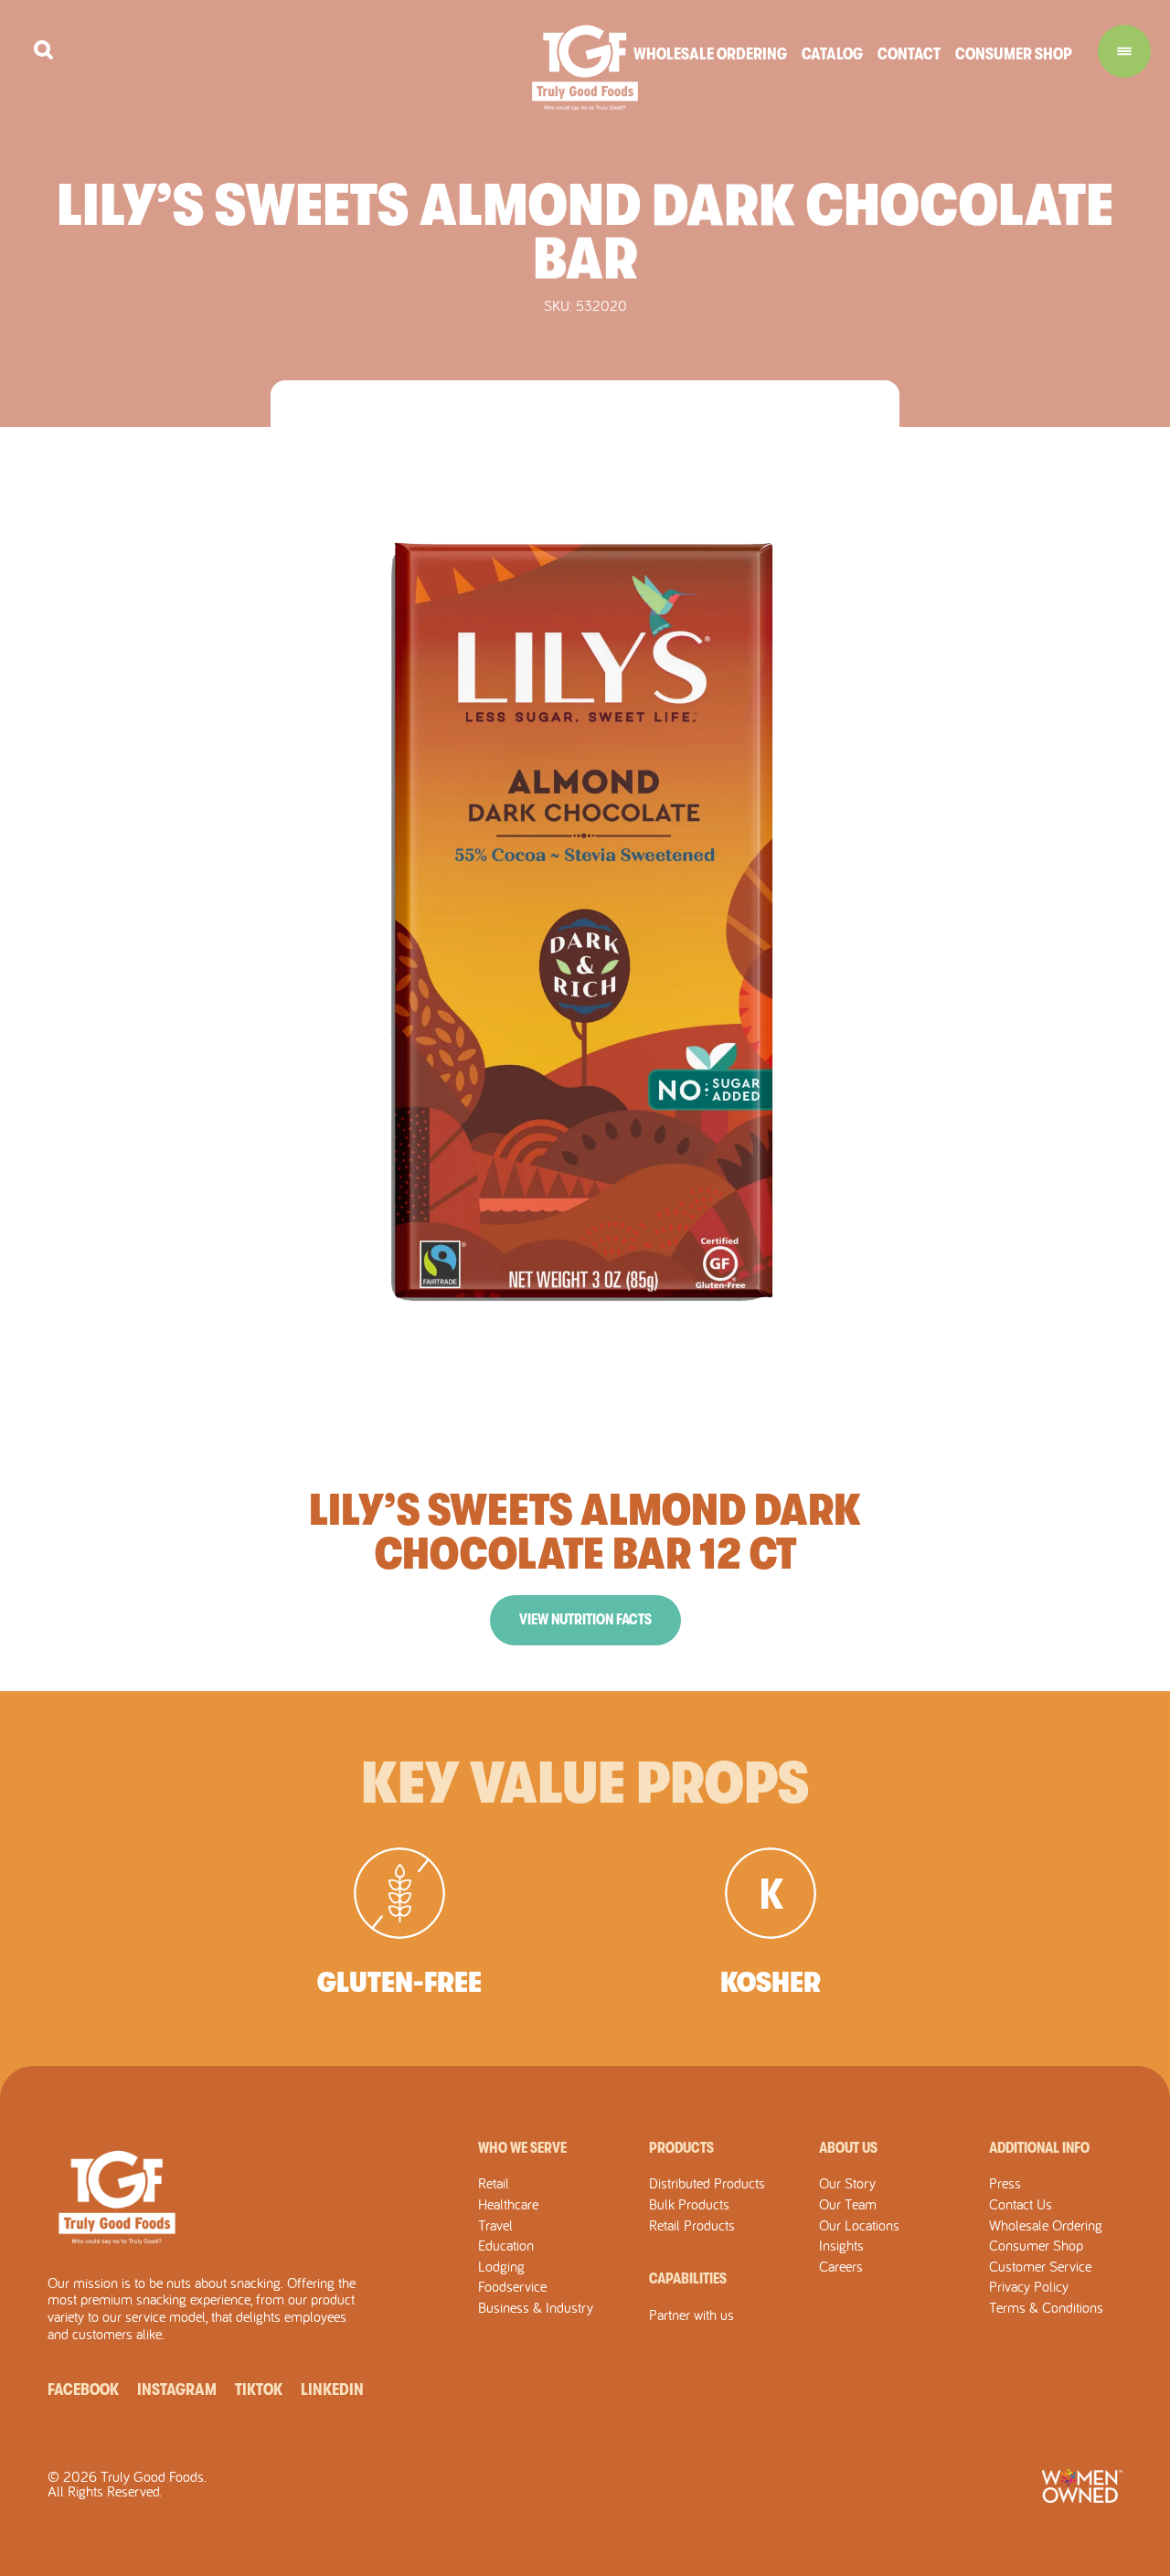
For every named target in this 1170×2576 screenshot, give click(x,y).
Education (506, 2245)
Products (681, 2148)
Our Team (848, 2204)
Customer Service (1040, 2266)
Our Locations (859, 2225)
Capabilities (688, 2279)
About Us (848, 2148)
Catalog (832, 54)
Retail (494, 2183)
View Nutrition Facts (585, 1620)
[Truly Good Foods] (585, 68)
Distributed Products (707, 2183)
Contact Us (1021, 2204)
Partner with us (691, 2315)
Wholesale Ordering (710, 54)
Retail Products (692, 2225)
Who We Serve (522, 2148)
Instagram (177, 2390)
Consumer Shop (1014, 54)
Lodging (501, 2266)
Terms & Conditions (1046, 2307)
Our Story (847, 2183)
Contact (909, 54)
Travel (495, 2225)
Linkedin (332, 2390)
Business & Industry (536, 2307)
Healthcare (508, 2204)
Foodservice (512, 2286)
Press (1005, 2183)
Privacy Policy (1029, 2286)
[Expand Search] (43, 50)
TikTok (259, 2390)
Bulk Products (689, 2204)
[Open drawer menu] (1124, 51)
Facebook (83, 2390)
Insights (841, 2245)
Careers (841, 2266)
